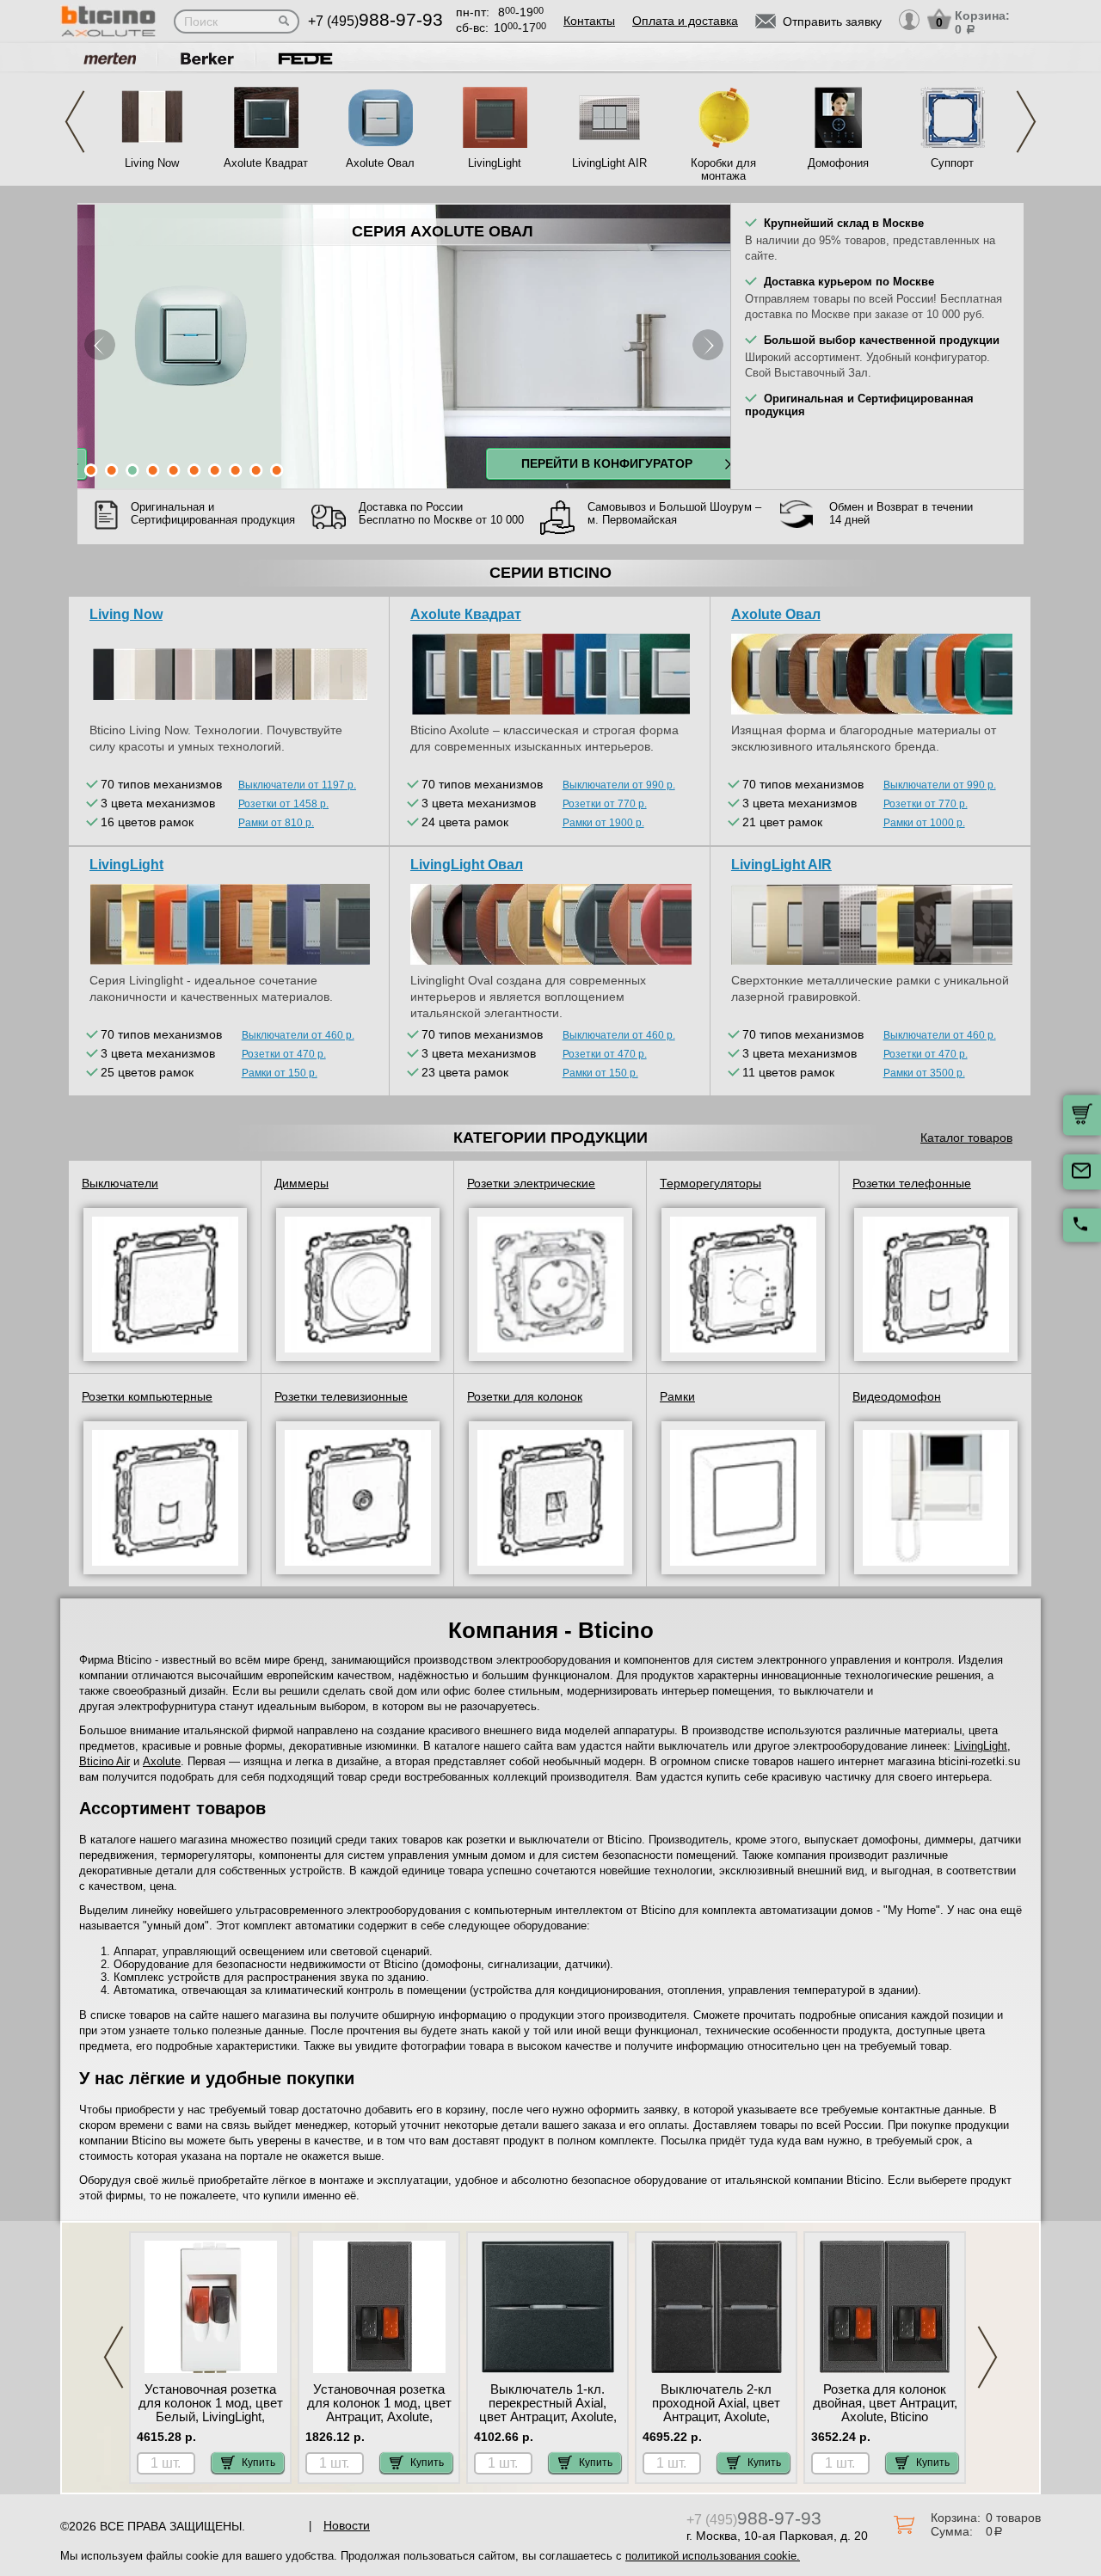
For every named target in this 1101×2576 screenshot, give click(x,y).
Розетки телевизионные (341, 1396)
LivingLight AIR (609, 163)
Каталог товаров (966, 1138)
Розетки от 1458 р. (283, 804)
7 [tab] (215, 470)
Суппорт (952, 163)
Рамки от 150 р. (280, 1073)
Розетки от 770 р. (605, 804)
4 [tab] (153, 470)
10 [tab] (277, 470)
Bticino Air (105, 1761)
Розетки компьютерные (147, 1396)
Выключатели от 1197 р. (297, 785)
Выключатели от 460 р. (298, 1035)
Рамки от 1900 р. (603, 823)
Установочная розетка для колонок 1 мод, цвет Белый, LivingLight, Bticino (211, 2410)
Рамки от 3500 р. (924, 1073)
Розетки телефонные (912, 1183)
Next (1026, 122)
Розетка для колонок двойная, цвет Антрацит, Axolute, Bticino (885, 2403)
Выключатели (120, 1183)
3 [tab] (132, 470)
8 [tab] (236, 470)
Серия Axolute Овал (424, 231)
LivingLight (495, 163)
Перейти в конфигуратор (588, 463)
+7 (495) (375, 21)
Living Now (152, 163)
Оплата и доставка (685, 21)
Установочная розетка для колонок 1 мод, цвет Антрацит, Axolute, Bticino (379, 2410)
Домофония (838, 163)
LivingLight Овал (467, 865)
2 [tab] (112, 470)
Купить (258, 2463)
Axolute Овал (380, 163)
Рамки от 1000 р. (924, 823)
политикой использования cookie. (713, 2556)
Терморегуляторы (710, 1183)
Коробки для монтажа (723, 169)
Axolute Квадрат (266, 163)
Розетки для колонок (525, 1396)
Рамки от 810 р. (276, 823)
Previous (75, 122)
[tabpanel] (404, 347)
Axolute (162, 1761)
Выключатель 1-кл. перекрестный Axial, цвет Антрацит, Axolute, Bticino (548, 2410)
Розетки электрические (531, 1183)
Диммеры (301, 1183)
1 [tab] (91, 470)
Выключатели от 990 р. (619, 785)
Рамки (677, 1396)
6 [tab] (194, 470)
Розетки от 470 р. (284, 1054)
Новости (347, 2525)
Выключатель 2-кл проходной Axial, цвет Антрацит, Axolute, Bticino (716, 2410)
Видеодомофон (897, 1396)
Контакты (589, 21)
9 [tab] (256, 470)
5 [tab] (174, 470)
